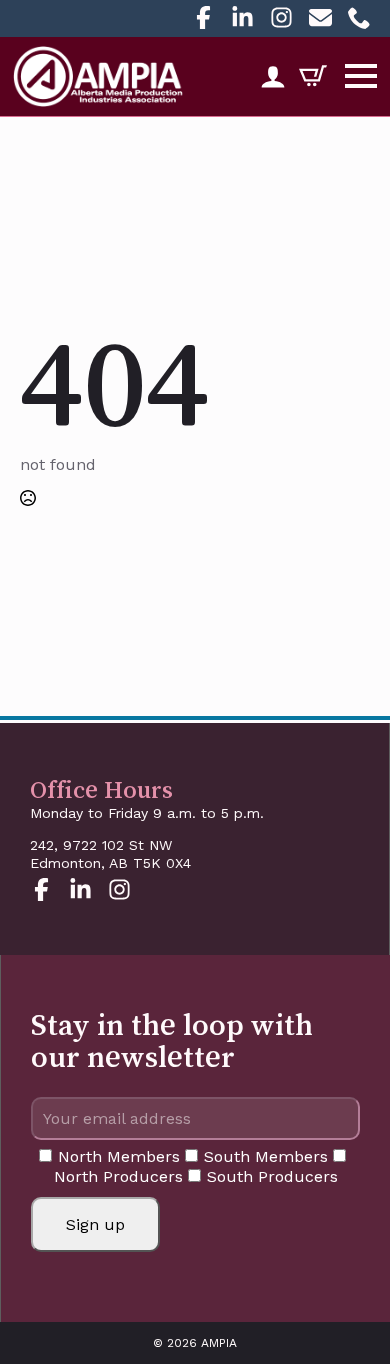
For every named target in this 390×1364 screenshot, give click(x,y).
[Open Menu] (361, 76)
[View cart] (306, 76)
